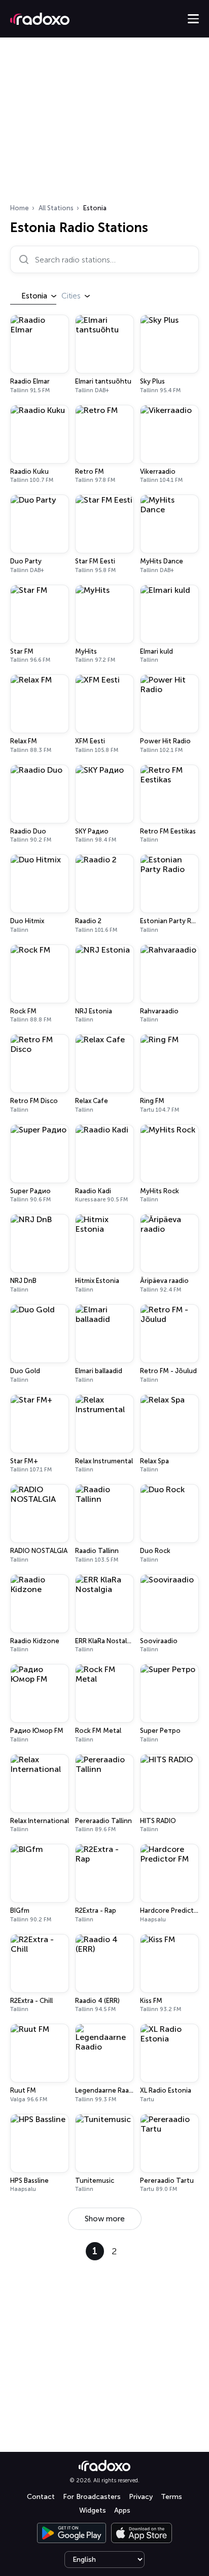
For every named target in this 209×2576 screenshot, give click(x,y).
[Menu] (193, 19)
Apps (122, 2510)
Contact (41, 2497)
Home (20, 208)
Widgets (93, 2510)
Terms (171, 2497)
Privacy (141, 2497)
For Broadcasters (92, 2497)
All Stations (56, 208)
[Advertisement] (104, 124)
